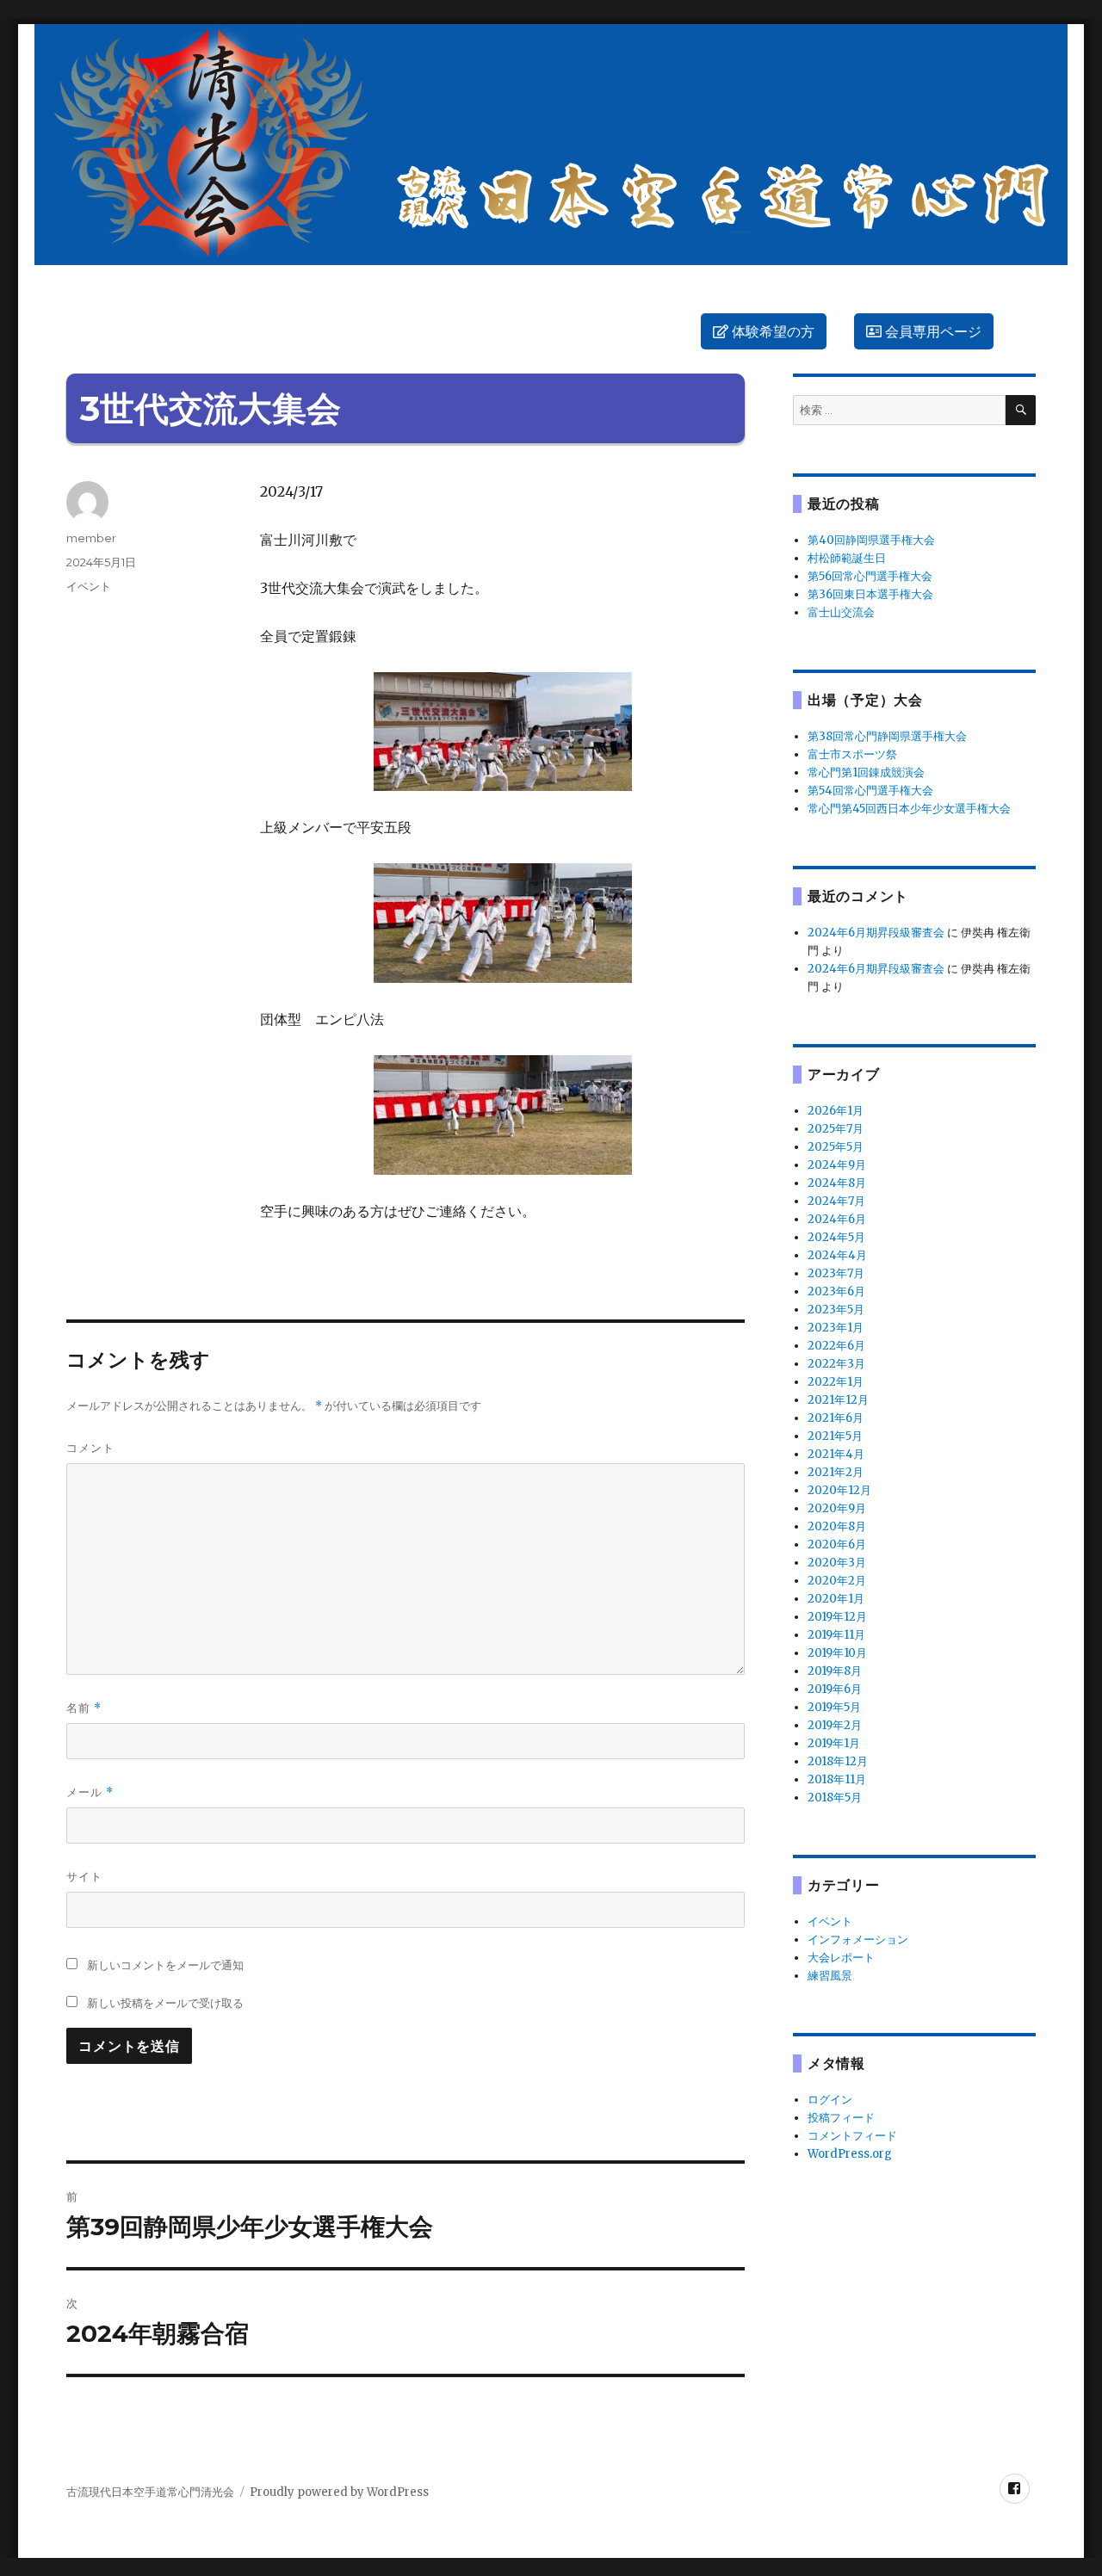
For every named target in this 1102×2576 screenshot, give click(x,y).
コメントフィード (852, 2136)
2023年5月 (836, 1310)
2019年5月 (834, 1707)
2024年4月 (837, 1255)
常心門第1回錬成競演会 (866, 772)
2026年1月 (836, 1111)
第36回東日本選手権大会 (870, 594)
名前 (84, 1708)
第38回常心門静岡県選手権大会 (887, 736)
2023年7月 (836, 1273)
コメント (90, 1448)
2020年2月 (837, 1581)
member (91, 538)
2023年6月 (836, 1291)
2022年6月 (836, 1346)
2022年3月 (836, 1364)
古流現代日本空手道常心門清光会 (150, 2492)
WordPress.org (850, 2154)
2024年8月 (837, 1183)
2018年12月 (838, 1761)
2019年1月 (834, 1743)
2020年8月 (837, 1526)
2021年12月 (838, 1400)
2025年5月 (836, 1147)
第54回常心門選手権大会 (870, 791)
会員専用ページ (932, 332)
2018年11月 (837, 1779)
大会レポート (841, 1958)
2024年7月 (836, 1201)
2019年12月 (837, 1617)
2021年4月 (836, 1454)
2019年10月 (837, 1653)
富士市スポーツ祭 (852, 754)
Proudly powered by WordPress (339, 2492)
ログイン (830, 2100)
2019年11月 (836, 1635)
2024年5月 (836, 1237)
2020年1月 (836, 1599)
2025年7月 (836, 1129)
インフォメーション (858, 1940)
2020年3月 (837, 1563)
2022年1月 (836, 1382)
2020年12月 (839, 1490)
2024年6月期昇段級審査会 (876, 933)
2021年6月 (836, 1418)
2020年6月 (837, 1544)
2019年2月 (835, 1725)
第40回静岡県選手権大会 (871, 540)
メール (90, 1792)
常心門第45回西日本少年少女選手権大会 (909, 809)
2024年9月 (837, 1165)
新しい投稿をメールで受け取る (165, 2003)
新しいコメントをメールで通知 (165, 1965)
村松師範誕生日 (847, 558)
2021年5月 (835, 1436)
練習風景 (830, 1976)
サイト (84, 1876)
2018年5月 (835, 1798)
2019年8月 (835, 1671)
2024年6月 (837, 1219)
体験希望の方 (771, 332)
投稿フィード (841, 2118)
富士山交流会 (841, 612)
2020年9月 (837, 1508)
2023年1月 (836, 1328)
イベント (89, 586)
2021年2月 (836, 1472)
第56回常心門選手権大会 (870, 576)
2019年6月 (835, 1689)
